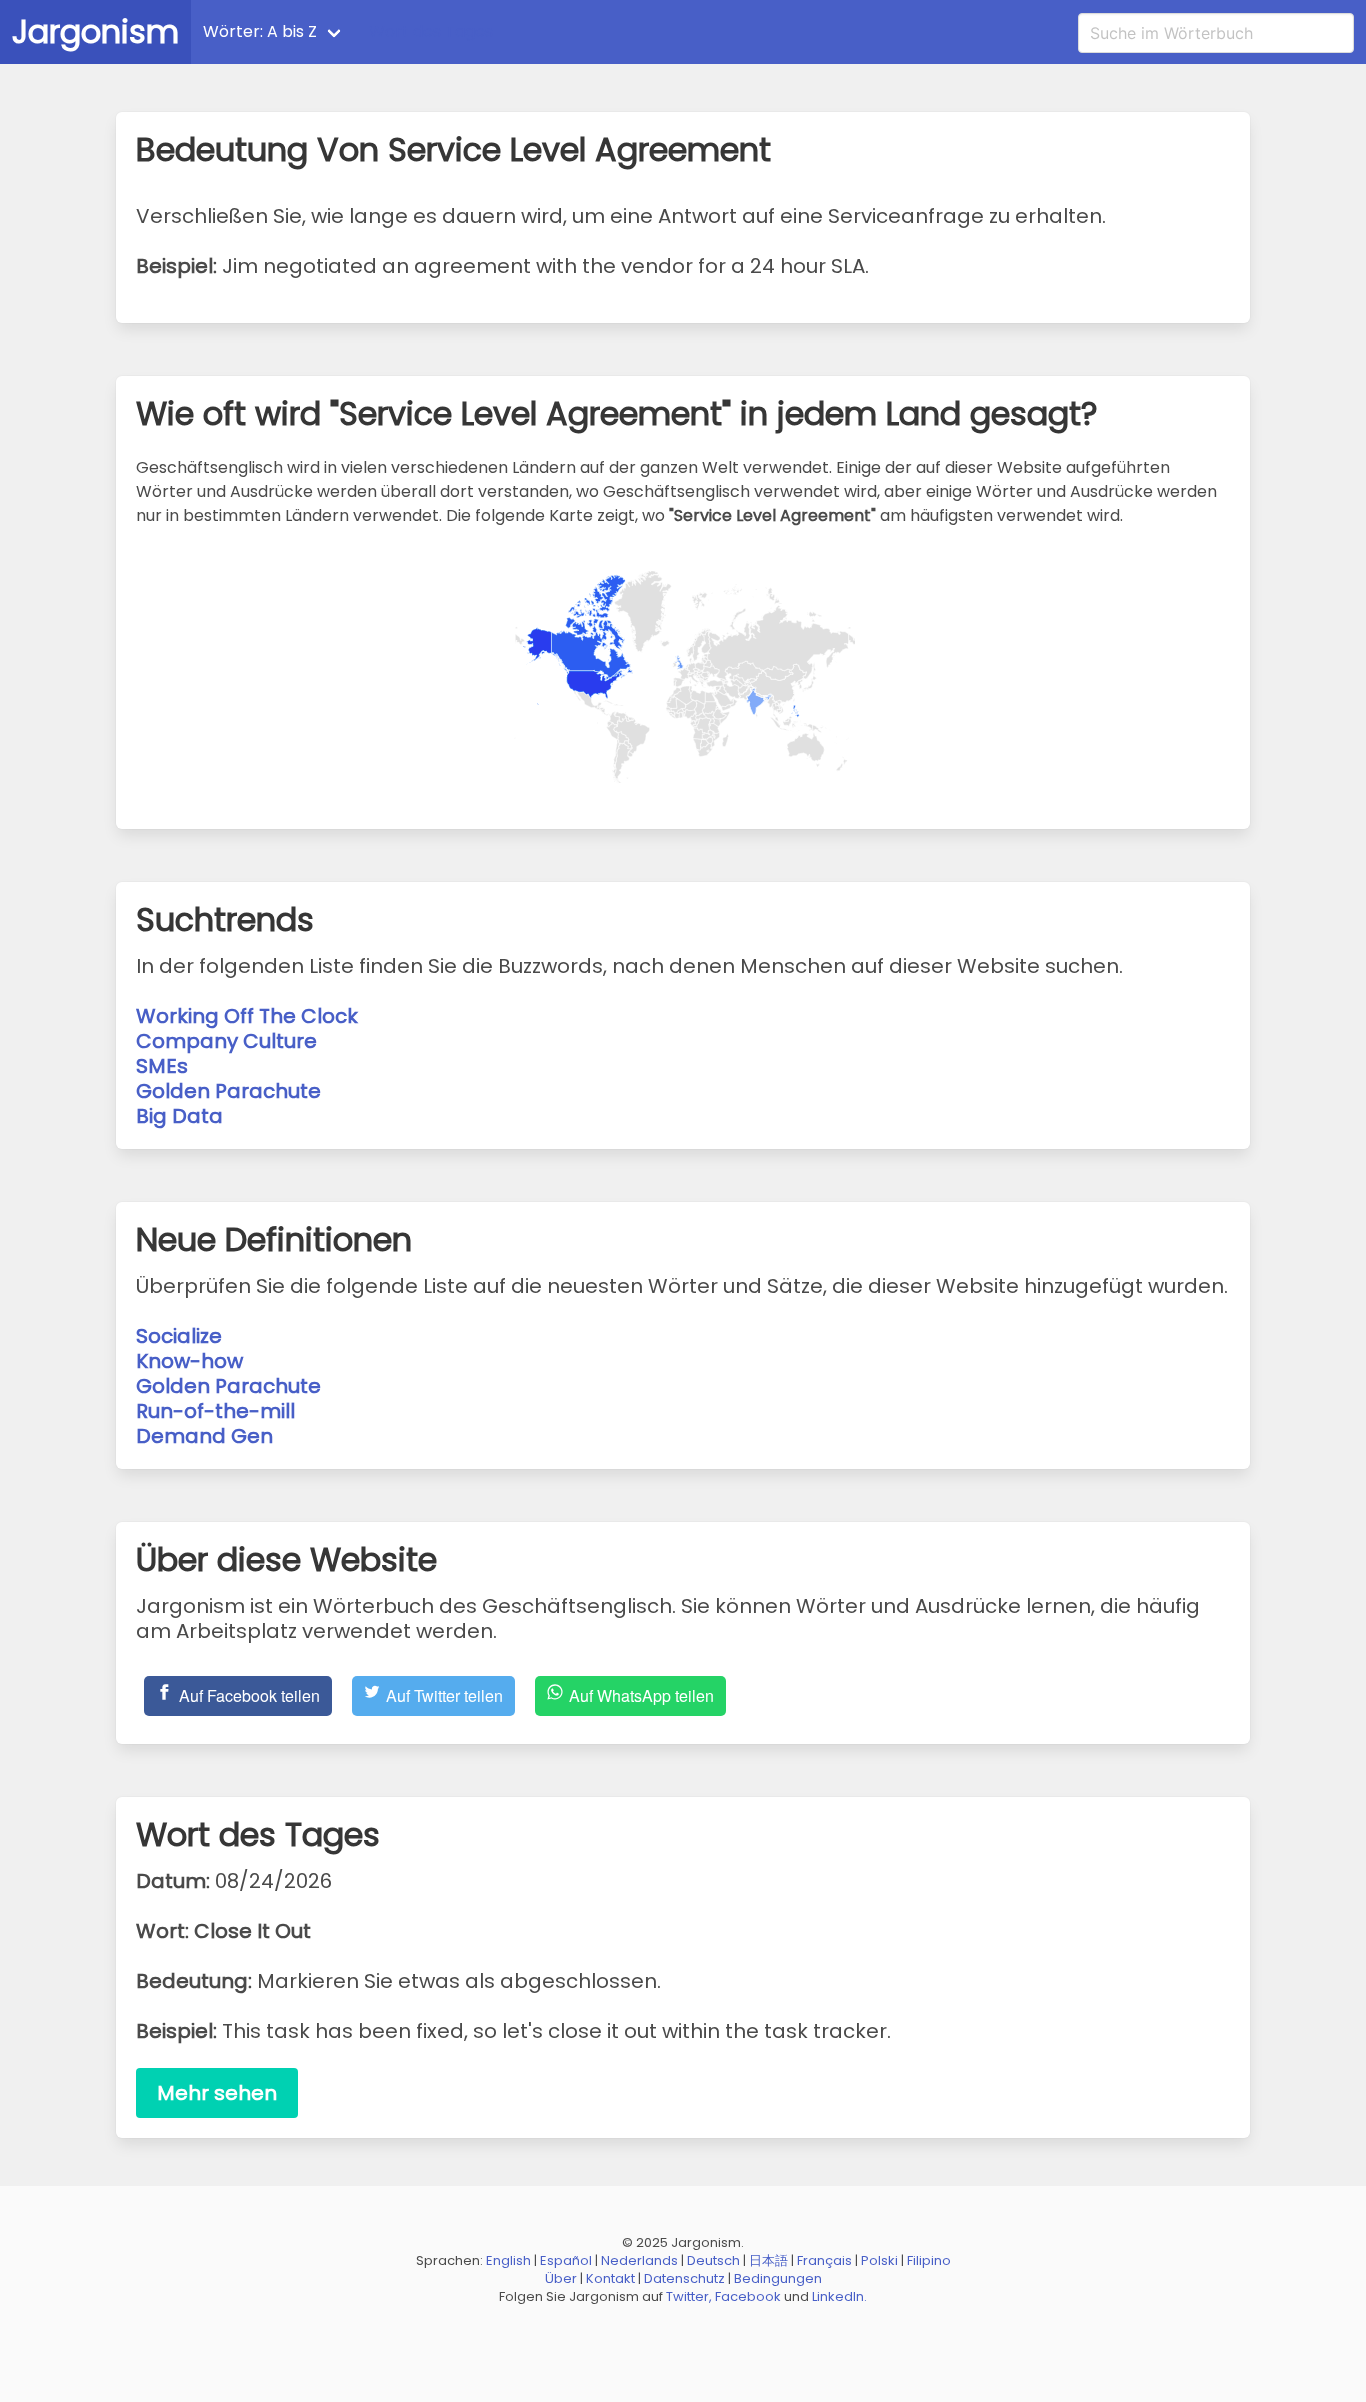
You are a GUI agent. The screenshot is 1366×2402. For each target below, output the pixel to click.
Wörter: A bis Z (260, 31)
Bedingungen (778, 2278)
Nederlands (639, 2260)
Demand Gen (204, 1436)
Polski (879, 2260)
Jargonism (95, 31)
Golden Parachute (228, 1091)
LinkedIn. (839, 2296)
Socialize (179, 1336)
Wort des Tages (431, 31)
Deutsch (713, 2260)
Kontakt (610, 2278)
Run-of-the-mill (215, 1411)
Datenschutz (684, 2278)
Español (566, 2260)
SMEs (162, 1066)
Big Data (179, 1116)
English (508, 2260)
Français (824, 2260)
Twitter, (689, 2296)
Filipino (929, 2260)
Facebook (748, 2296)
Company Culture (226, 1041)
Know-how (189, 1361)
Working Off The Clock (247, 1016)
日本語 (768, 2260)
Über (561, 2278)
